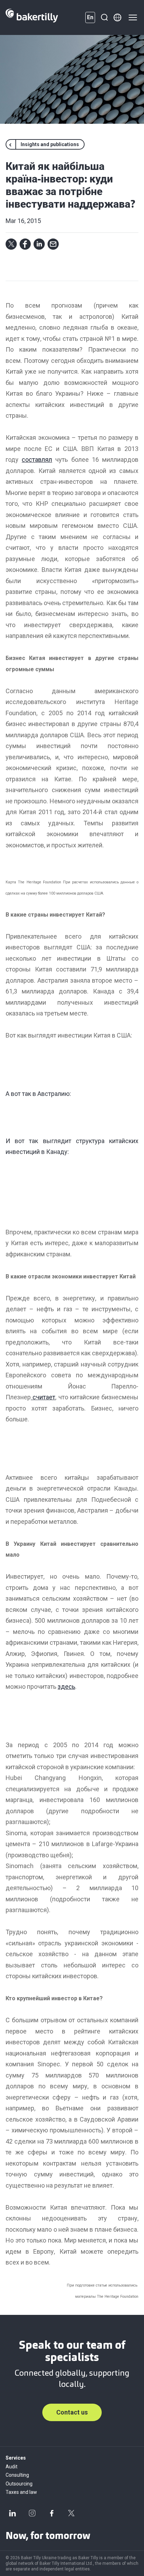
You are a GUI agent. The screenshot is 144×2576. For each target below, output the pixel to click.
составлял (37, 460)
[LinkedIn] (13, 2513)
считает (43, 1397)
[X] (71, 2513)
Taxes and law (21, 2492)
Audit (12, 2467)
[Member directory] (117, 17)
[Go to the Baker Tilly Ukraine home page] (32, 17)
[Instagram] (32, 2513)
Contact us (72, 2412)
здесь (66, 1687)
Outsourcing (19, 2484)
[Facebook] (52, 2513)
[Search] (104, 17)
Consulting (17, 2475)
